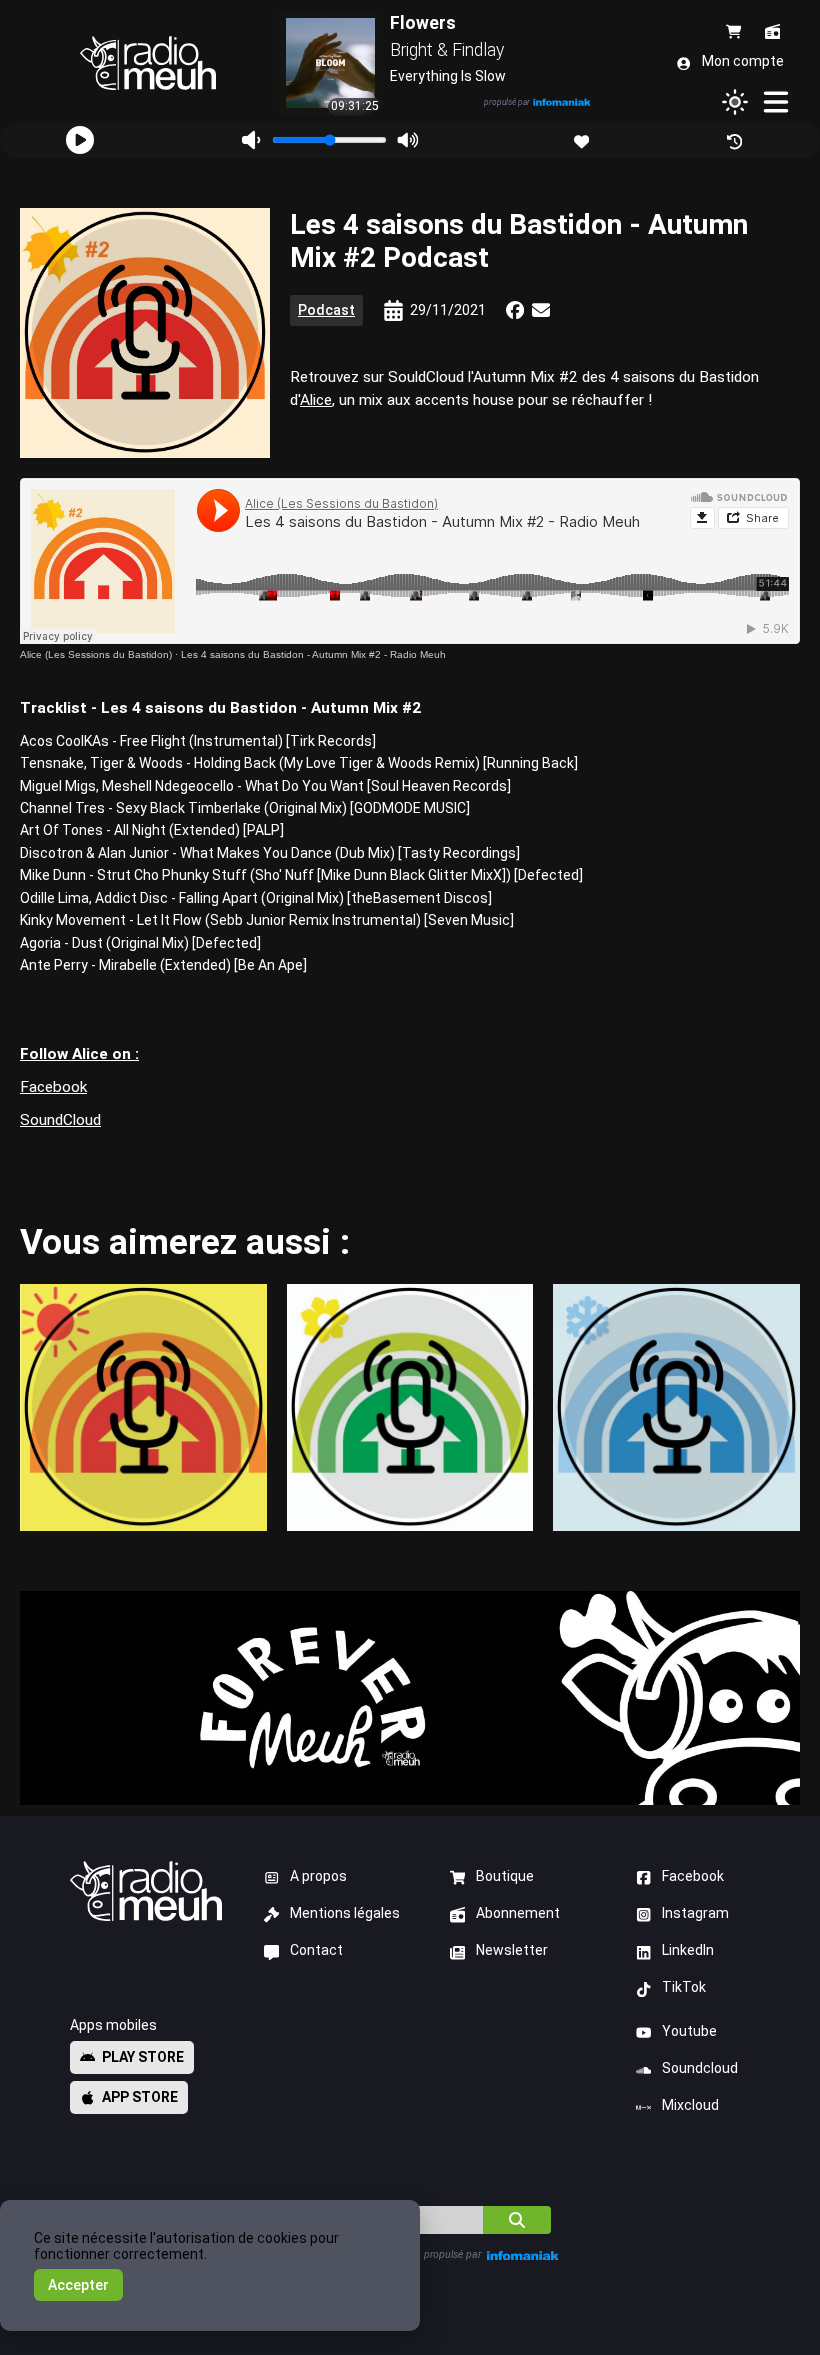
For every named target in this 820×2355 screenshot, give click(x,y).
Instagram (695, 1913)
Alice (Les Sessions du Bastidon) (96, 654)
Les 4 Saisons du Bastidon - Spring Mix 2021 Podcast (410, 1407)
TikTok (684, 1987)
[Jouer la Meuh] (80, 140)
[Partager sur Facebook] (515, 310)
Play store (143, 2057)
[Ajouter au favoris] (583, 139)
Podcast (326, 310)
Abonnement (518, 1913)
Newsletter (512, 1950)
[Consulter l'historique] (736, 139)
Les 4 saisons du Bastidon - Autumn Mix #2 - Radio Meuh (313, 654)
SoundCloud (60, 1120)
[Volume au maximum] (408, 140)
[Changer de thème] (735, 102)
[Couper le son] (251, 140)
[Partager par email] (541, 310)
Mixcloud (690, 2105)
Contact (316, 1950)
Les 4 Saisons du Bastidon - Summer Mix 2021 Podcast (143, 1407)
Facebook (53, 1087)
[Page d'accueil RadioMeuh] (147, 63)
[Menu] (777, 102)
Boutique (505, 1876)
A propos (318, 1876)
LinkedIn (688, 1950)
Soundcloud (700, 2068)
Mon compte (743, 61)
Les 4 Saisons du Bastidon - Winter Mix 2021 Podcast (677, 1407)
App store (140, 2097)
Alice (316, 400)
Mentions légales (345, 1913)
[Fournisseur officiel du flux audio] (562, 103)
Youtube (689, 2031)
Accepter (78, 2285)
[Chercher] (517, 2220)
